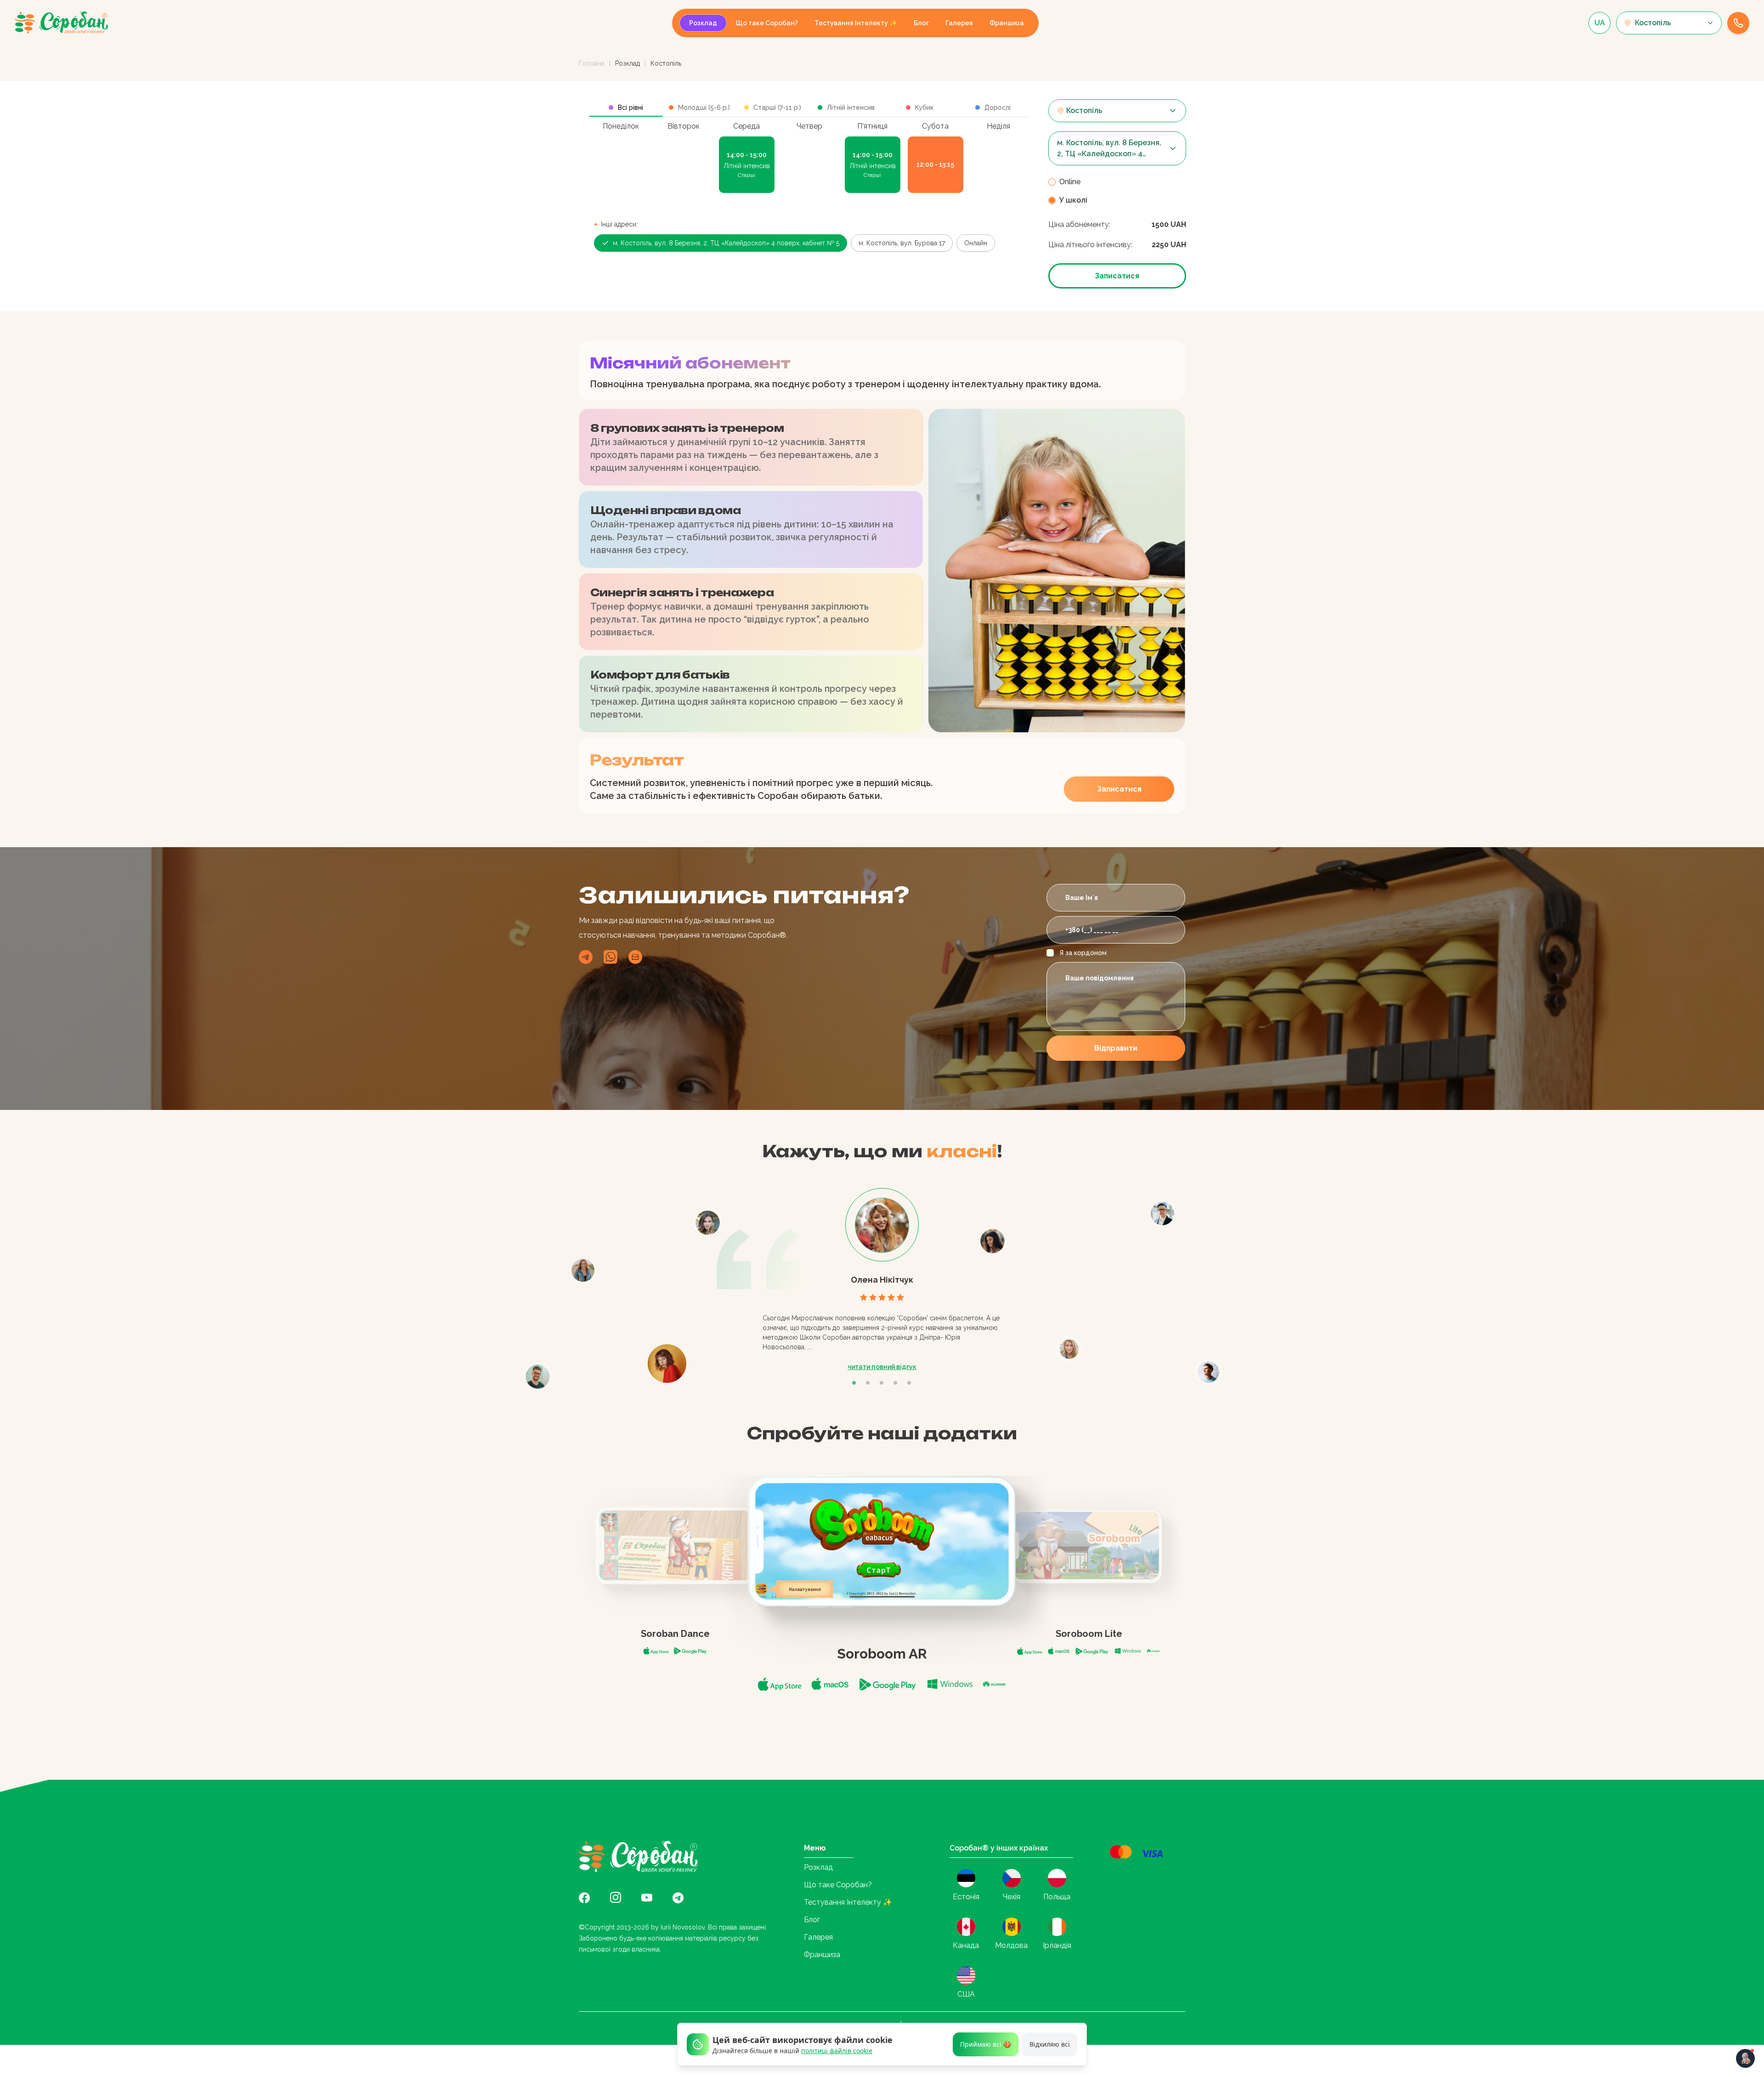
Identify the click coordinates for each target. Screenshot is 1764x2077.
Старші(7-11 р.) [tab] (777, 108)
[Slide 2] (869, 1383)
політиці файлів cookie (837, 2051)
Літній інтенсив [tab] (851, 108)
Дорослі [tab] (998, 108)
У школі (1073, 200)
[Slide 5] (910, 1383)
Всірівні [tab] (630, 108)
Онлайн (976, 243)
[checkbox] (1050, 953)
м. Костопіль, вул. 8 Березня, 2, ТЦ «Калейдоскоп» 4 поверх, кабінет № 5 (726, 243)
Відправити (1116, 1048)
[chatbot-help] (1745, 2058)
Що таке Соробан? (767, 23)
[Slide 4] (897, 1383)
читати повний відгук (882, 1367)
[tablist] (810, 108)
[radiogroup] (1117, 191)
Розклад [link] (628, 63)
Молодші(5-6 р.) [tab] (704, 108)
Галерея (959, 23)
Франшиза (1007, 23)
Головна (592, 63)
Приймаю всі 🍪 (986, 2044)
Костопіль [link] (666, 63)
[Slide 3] (883, 1383)
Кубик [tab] (924, 108)
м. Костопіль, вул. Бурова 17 (902, 243)
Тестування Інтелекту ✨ (856, 23)
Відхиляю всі (1050, 2044)
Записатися (1117, 276)
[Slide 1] (855, 1383)
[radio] (1052, 182)
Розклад (703, 23)
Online (1070, 182)
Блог (921, 23)
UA (1600, 23)
